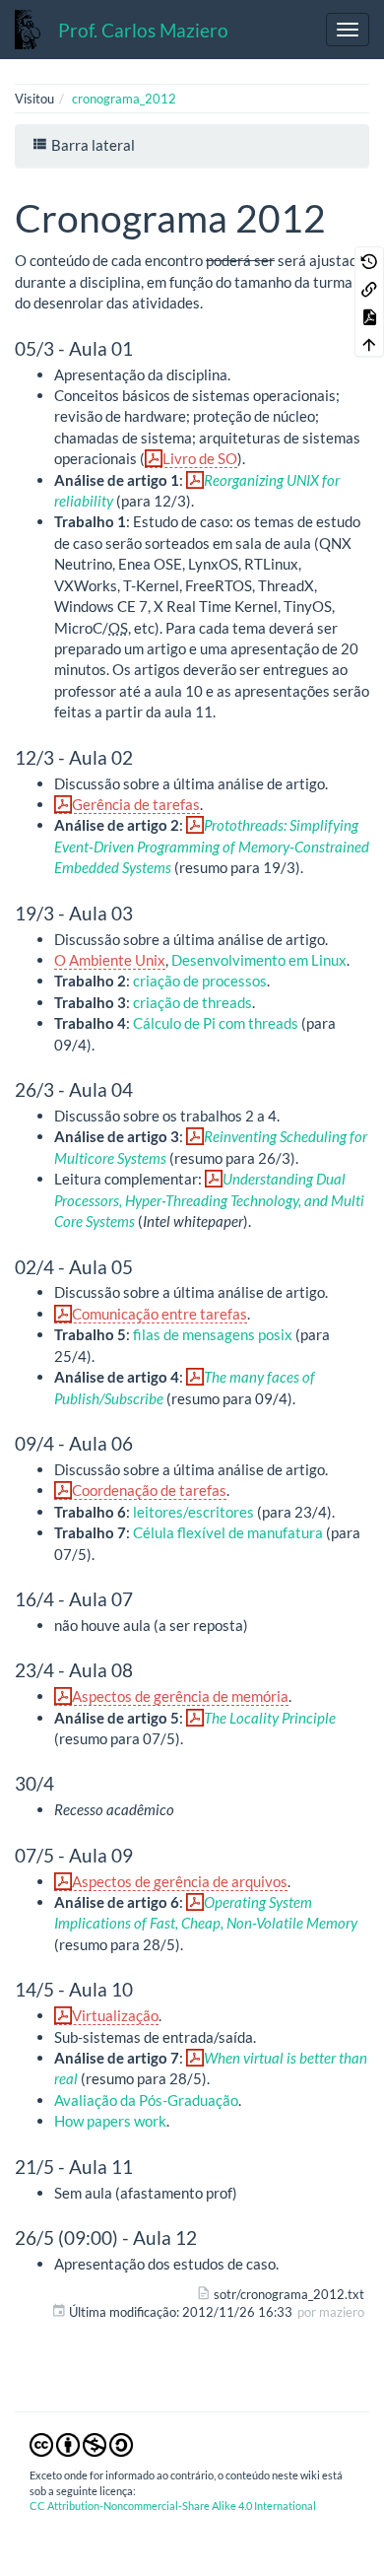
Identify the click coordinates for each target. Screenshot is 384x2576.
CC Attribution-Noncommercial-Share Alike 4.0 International (173, 2506)
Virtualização (115, 2015)
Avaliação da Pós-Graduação (146, 2100)
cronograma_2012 (124, 99)
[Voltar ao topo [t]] (369, 343)
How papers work (110, 2121)
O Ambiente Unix (110, 960)
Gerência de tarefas (136, 804)
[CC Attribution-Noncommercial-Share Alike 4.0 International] (81, 2444)
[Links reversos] (369, 288)
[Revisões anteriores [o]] (369, 260)
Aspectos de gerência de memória (180, 1696)
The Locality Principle (270, 1718)
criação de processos (200, 981)
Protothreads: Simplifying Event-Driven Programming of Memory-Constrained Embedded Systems (212, 846)
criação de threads (192, 1002)
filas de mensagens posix (213, 1334)
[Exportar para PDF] (369, 315)
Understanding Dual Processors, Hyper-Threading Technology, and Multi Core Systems (209, 1200)
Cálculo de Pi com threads (216, 1023)
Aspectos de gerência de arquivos (180, 1881)
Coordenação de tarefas (149, 1490)
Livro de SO (200, 458)
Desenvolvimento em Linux (259, 960)
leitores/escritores (193, 1512)
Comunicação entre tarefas (160, 1314)
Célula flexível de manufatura (228, 1532)
